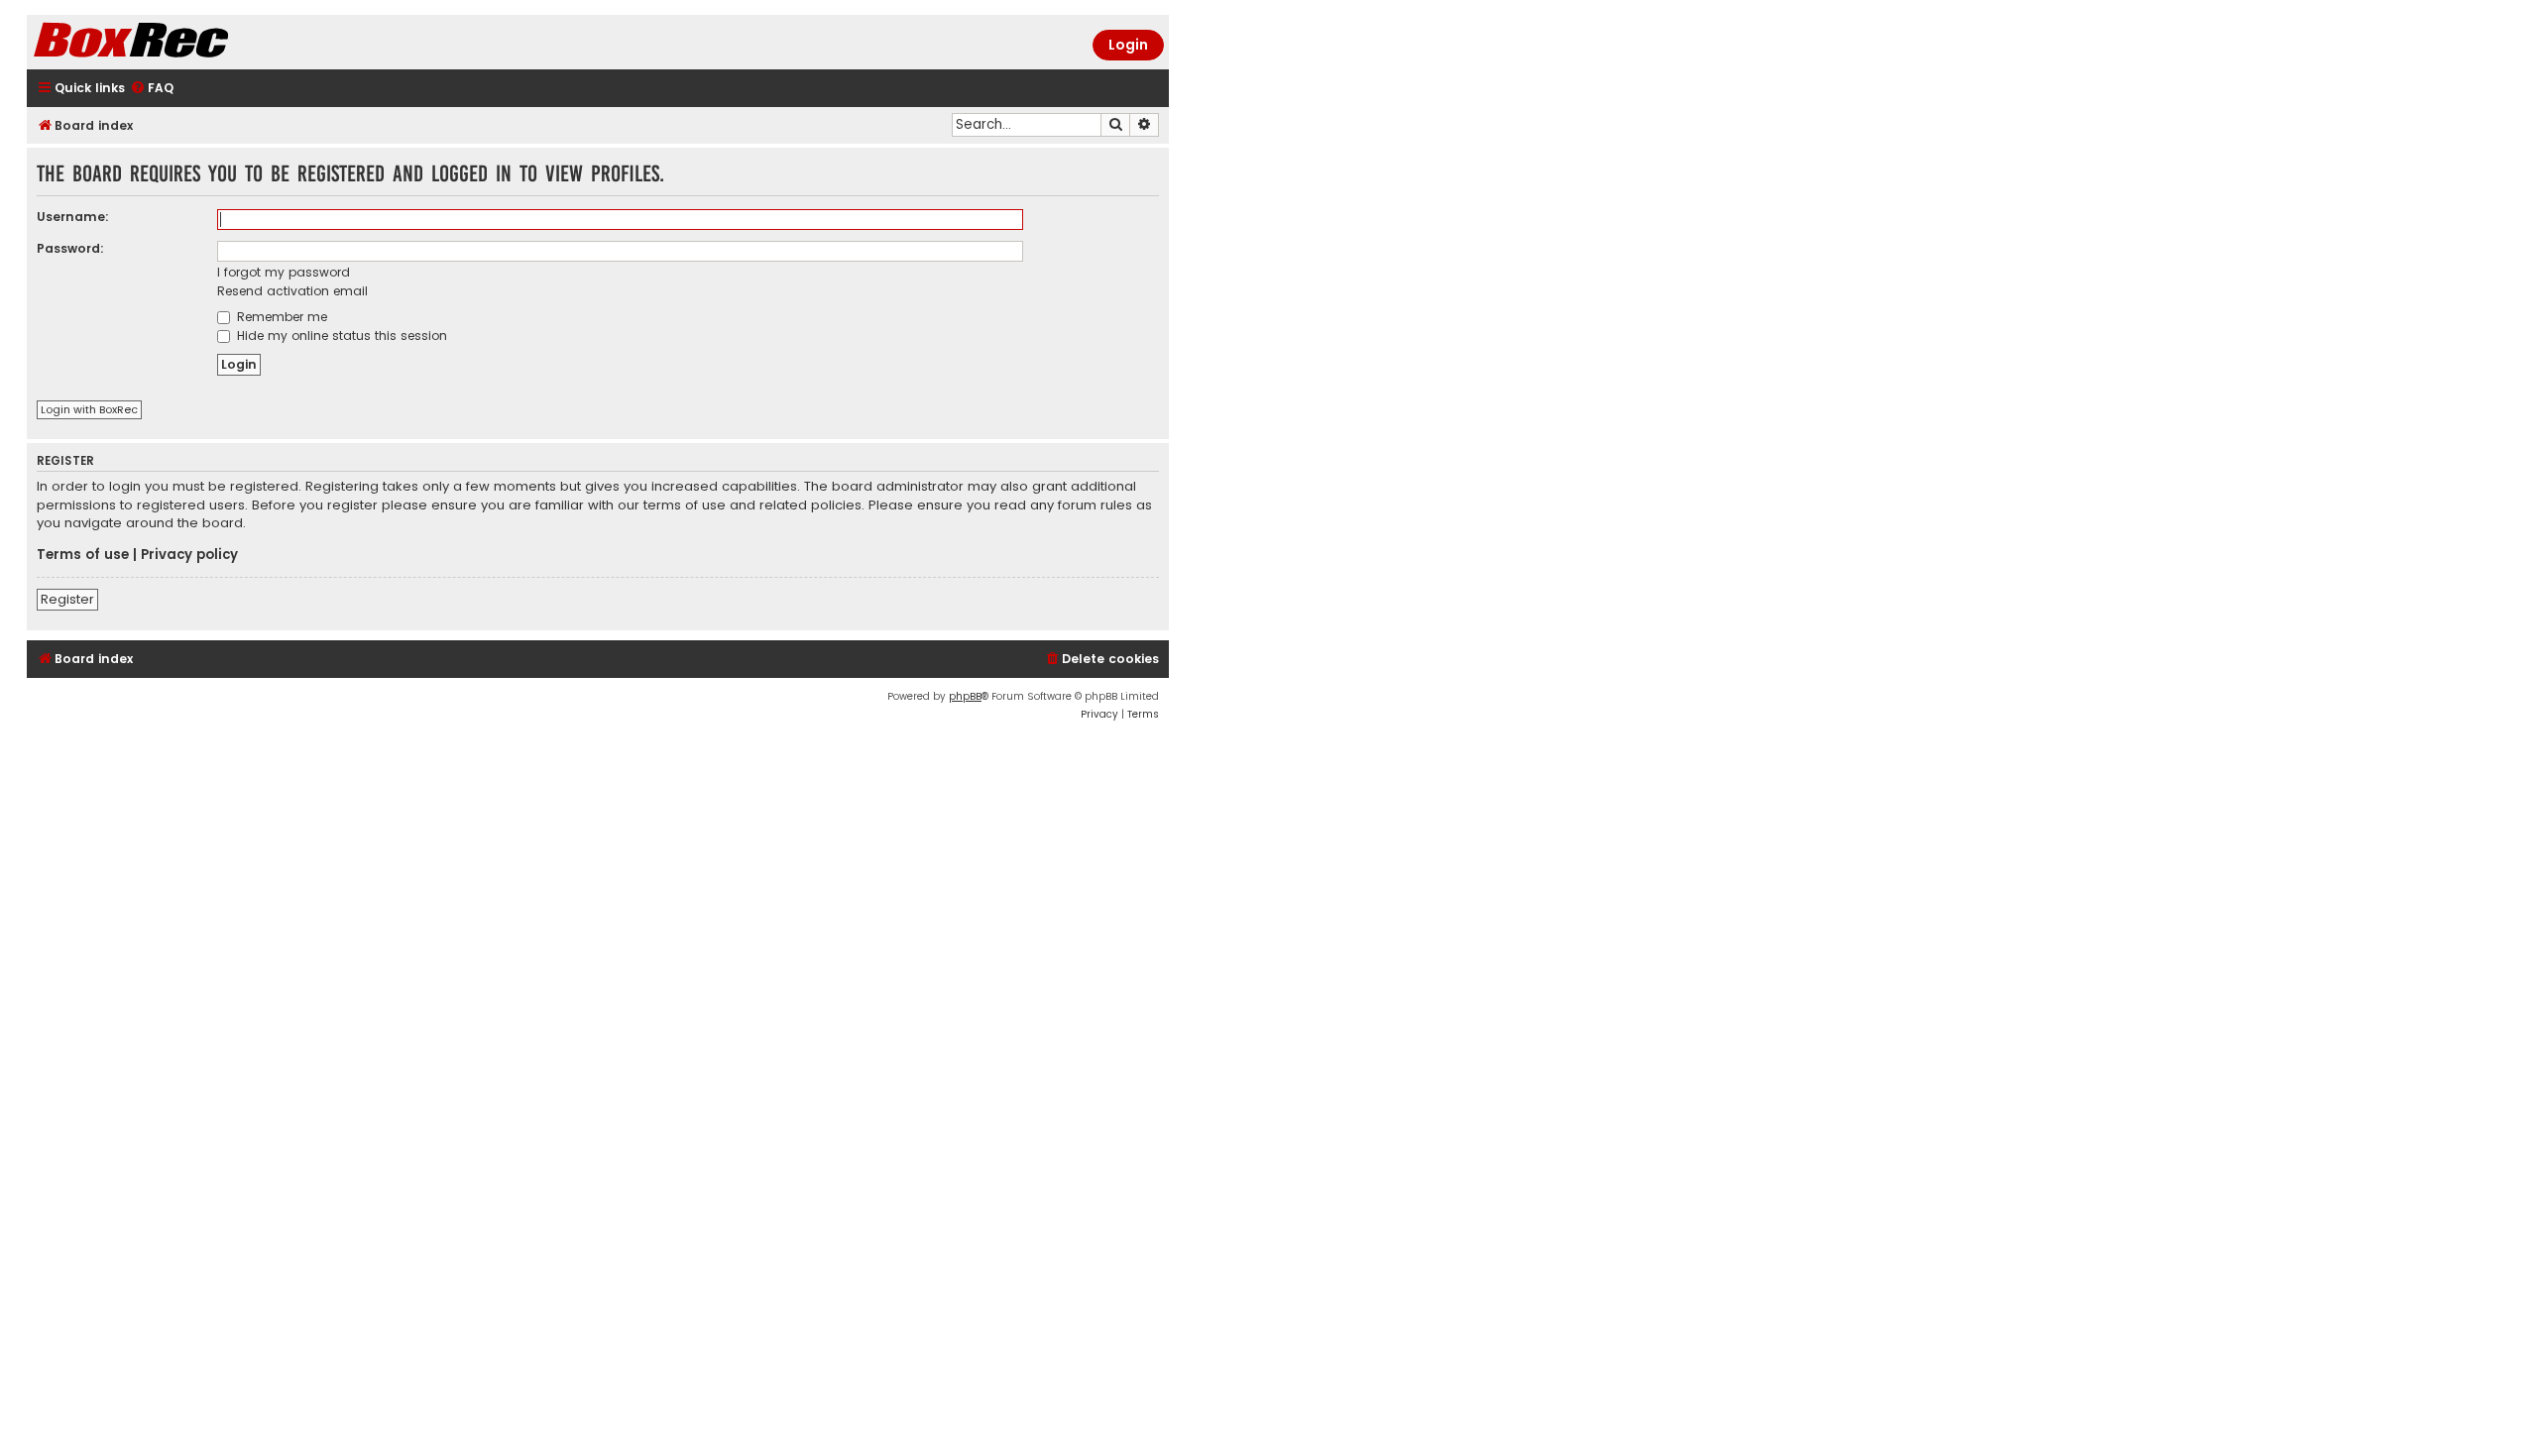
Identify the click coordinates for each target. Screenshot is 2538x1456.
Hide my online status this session (340, 336)
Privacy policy (189, 555)
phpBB (965, 696)
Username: (73, 217)
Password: (70, 248)
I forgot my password (284, 272)
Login (1128, 45)
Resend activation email (292, 291)
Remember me (280, 317)
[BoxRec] (180, 42)
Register (67, 599)
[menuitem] (152, 89)
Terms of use (83, 555)
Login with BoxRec (89, 409)
